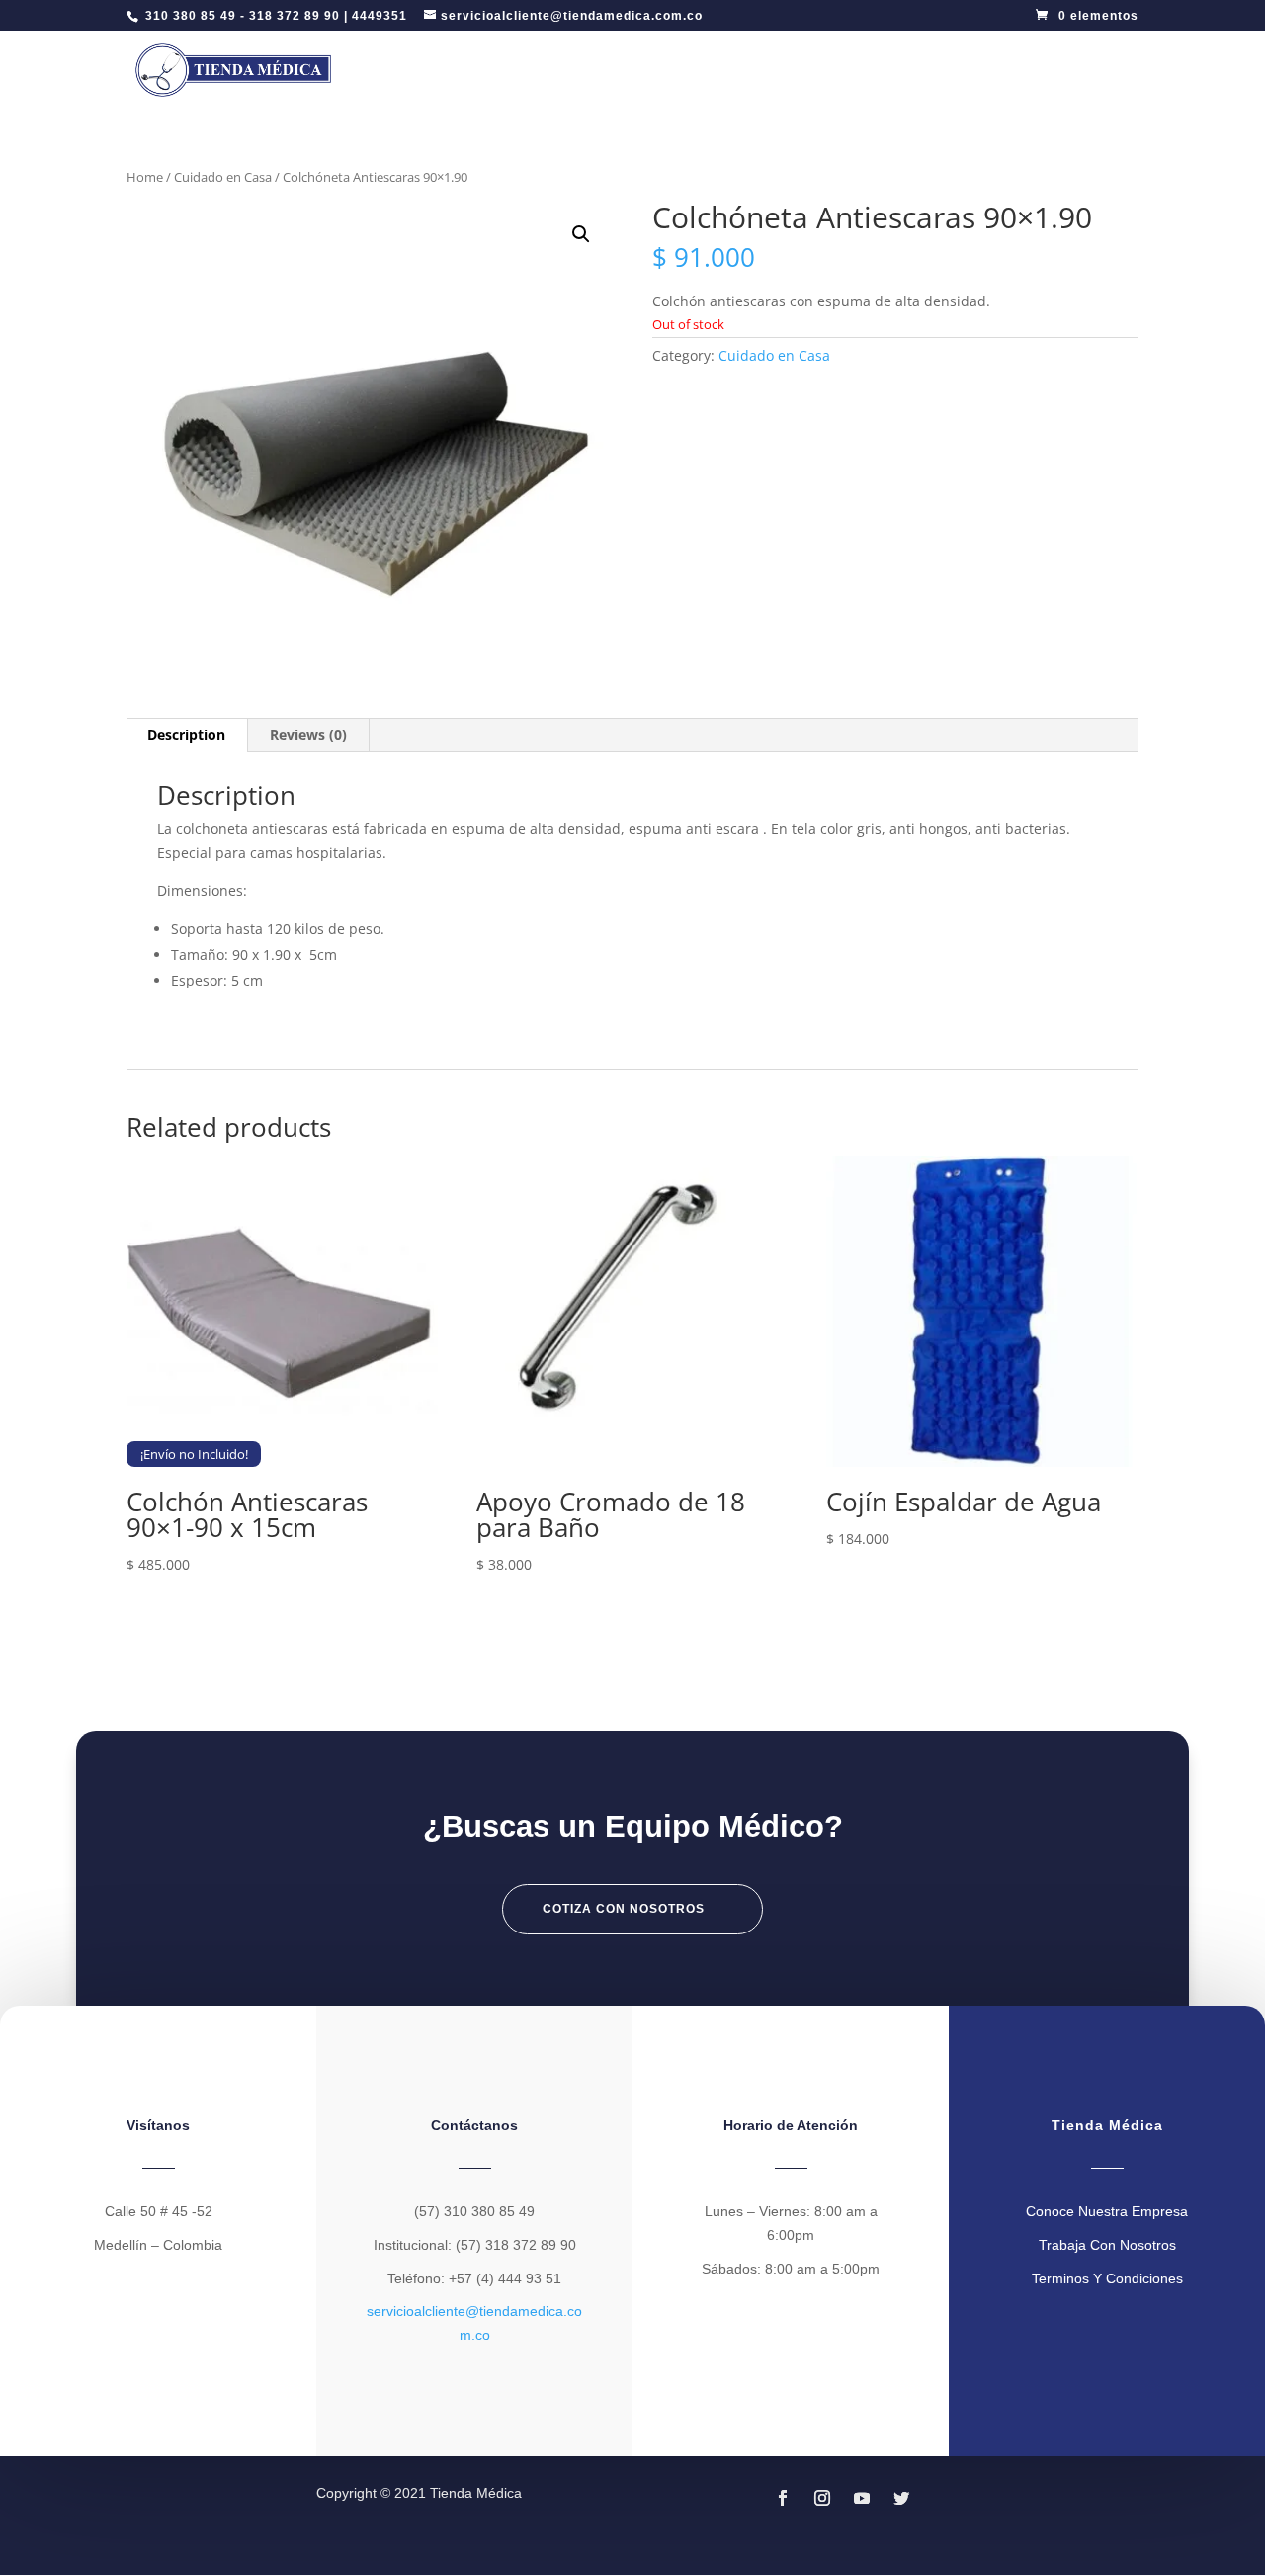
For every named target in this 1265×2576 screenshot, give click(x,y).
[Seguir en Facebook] (783, 2498)
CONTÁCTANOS (1043, 70)
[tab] (187, 735)
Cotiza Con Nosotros (624, 1909)
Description (186, 735)
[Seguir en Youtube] (862, 2498)
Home (145, 177)
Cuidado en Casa (223, 177)
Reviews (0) (308, 735)
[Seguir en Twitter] (901, 2498)
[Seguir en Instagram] (822, 2498)
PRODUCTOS (806, 70)
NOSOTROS (920, 70)
